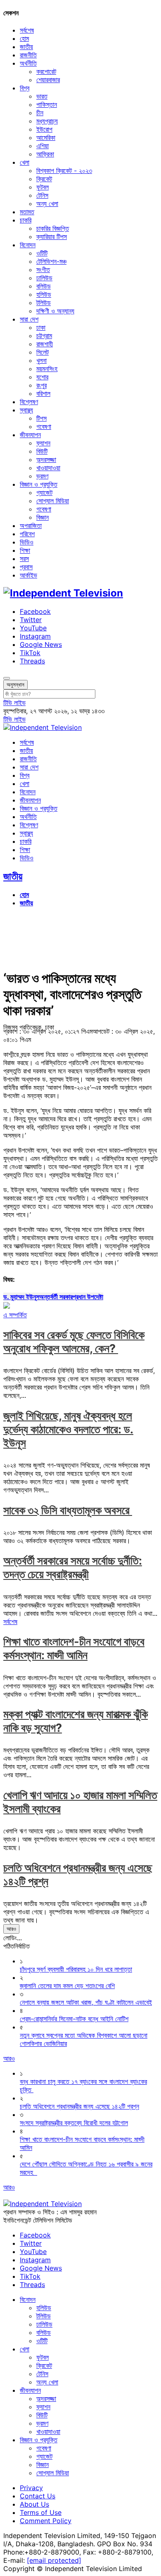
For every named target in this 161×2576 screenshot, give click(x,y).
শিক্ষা (25, 550)
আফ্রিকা (45, 154)
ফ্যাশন (43, 443)
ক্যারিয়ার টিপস (52, 237)
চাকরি (26, 220)
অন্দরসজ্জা (46, 459)
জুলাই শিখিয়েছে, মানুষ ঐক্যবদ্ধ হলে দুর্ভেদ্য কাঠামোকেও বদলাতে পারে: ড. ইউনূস (68, 1429)
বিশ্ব (25, 88)
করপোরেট (46, 71)
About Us (34, 2504)
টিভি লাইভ (14, 703)
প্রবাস (26, 567)
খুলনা (41, 360)
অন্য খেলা (47, 204)
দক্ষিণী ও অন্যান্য (55, 311)
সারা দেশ (29, 319)
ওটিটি (42, 253)
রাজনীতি (28, 55)
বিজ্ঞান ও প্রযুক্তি (39, 484)
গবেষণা (44, 426)
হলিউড (44, 294)
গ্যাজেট (44, 492)
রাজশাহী (45, 344)
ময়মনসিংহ (47, 369)
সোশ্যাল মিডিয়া (53, 501)
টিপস (41, 418)
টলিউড (44, 303)
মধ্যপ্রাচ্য (47, 121)
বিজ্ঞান (43, 517)
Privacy (31, 2488)
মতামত (27, 212)
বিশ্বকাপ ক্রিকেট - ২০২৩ (64, 170)
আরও (11, 1929)
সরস (24, 559)
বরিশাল (43, 393)
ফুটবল (43, 187)
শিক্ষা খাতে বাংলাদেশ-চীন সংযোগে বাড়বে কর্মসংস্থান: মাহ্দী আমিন (74, 1648)
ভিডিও (27, 542)
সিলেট (43, 352)
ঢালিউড (44, 278)
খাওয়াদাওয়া (48, 468)
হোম (24, 38)
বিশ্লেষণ (29, 402)
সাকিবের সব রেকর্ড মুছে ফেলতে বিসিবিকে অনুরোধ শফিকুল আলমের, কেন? (74, 1342)
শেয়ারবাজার (48, 80)
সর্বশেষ (27, 30)
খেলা (25, 162)
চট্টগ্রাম (44, 336)
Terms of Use (41, 2512)
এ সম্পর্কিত (15, 1315)
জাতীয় (26, 47)
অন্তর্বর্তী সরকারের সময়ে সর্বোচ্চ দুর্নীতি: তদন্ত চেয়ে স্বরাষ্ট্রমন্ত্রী (73, 1567)
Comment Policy (46, 2521)
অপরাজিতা (31, 526)
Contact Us (38, 2496)
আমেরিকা (46, 137)
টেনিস (42, 195)
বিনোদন (28, 245)
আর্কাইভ (28, 575)
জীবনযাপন (30, 435)
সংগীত (43, 270)
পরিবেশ (27, 534)
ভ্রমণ (42, 476)
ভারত (42, 96)
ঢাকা (41, 327)
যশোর (42, 377)
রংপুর (41, 385)
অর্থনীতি (28, 63)
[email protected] (54, 2560)
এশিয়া (43, 146)
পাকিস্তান (47, 104)
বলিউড (44, 286)
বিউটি (42, 451)
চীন (40, 113)
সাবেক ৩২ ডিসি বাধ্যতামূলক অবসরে (68, 1510)
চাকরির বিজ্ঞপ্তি (53, 228)
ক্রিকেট (44, 179)
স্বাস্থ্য (26, 410)
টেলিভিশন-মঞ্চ (51, 261)
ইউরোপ (44, 129)
